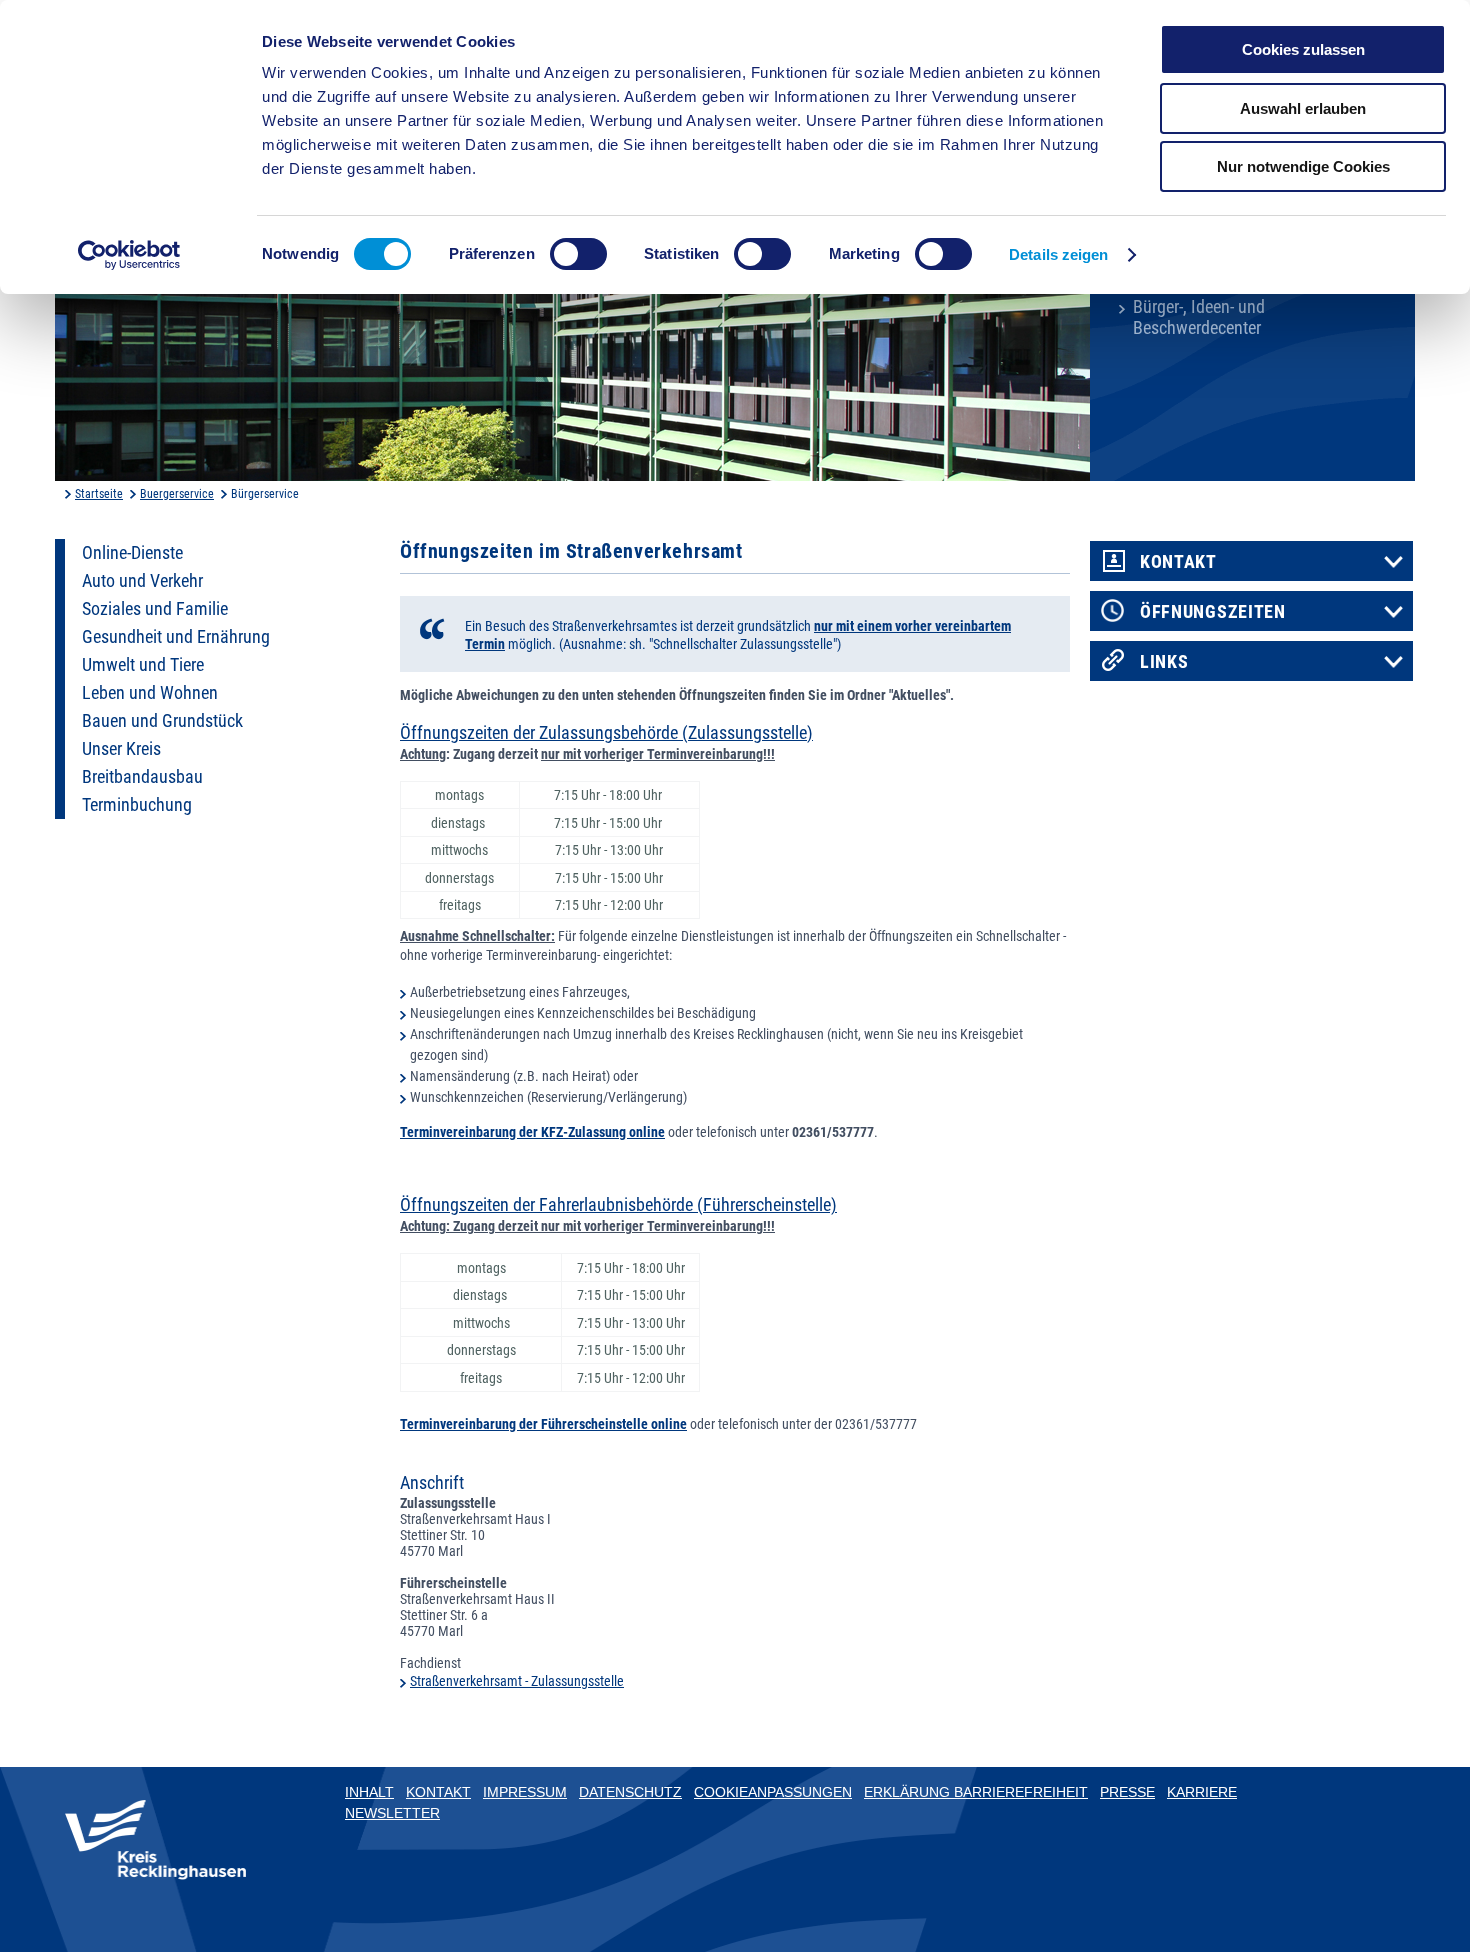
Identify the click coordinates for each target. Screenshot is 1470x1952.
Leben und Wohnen (150, 693)
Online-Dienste (132, 553)
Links (1164, 662)
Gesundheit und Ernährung (176, 637)
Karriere (1202, 1792)
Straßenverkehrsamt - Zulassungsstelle (517, 1681)
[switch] (578, 254)
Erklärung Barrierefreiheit (976, 1792)
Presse (1127, 1792)
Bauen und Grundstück (162, 721)
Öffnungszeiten (1213, 612)
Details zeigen (1058, 254)
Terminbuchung (137, 805)
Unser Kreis (121, 749)
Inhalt (369, 1792)
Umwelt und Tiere (143, 665)
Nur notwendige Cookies (1303, 166)
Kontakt (1178, 562)
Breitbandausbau (142, 777)
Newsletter (392, 1813)
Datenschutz (630, 1792)
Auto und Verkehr (142, 581)
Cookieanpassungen (773, 1792)
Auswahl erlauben (1303, 108)
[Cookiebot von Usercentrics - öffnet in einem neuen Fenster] (129, 255)
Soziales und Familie (155, 609)
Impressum (525, 1792)
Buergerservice (177, 494)
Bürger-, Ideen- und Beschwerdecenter (1199, 317)
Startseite (99, 494)
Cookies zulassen (1303, 49)
